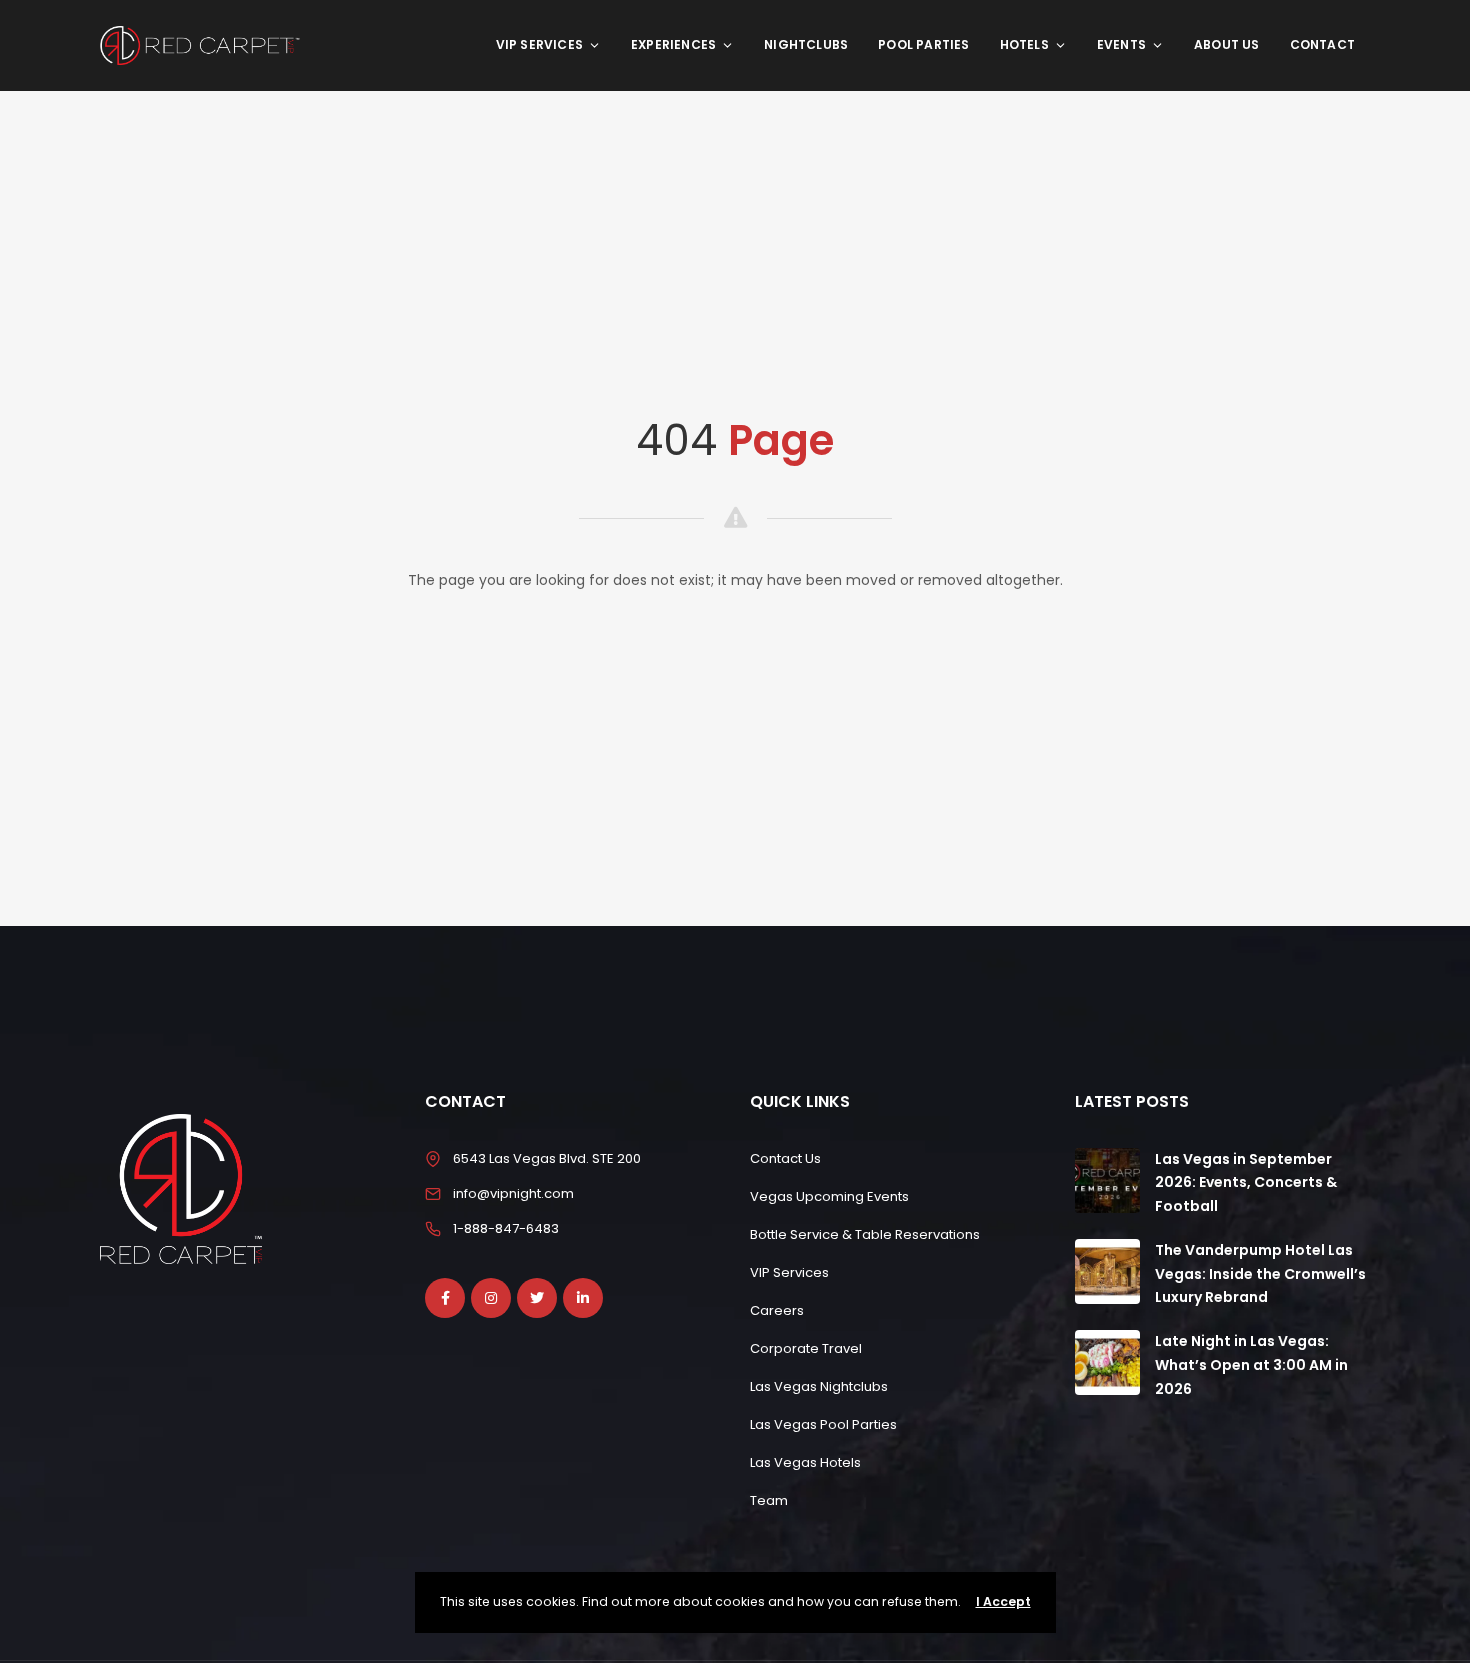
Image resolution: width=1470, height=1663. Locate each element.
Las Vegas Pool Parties (823, 1424)
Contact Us (785, 1158)
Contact (1322, 44)
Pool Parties (923, 44)
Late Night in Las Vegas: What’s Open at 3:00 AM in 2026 (1251, 1365)
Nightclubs (806, 44)
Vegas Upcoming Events (829, 1196)
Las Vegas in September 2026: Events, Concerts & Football (1246, 1183)
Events (1121, 44)
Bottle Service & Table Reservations (865, 1234)
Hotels (1024, 44)
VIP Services (539, 44)
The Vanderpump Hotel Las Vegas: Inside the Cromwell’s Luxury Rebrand (1260, 1274)
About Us (1227, 44)
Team (769, 1500)
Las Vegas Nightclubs (819, 1386)
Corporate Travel (806, 1348)
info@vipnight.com (513, 1193)
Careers (777, 1310)
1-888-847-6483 (506, 1228)
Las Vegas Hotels (805, 1462)
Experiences (673, 44)
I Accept (1003, 1601)
